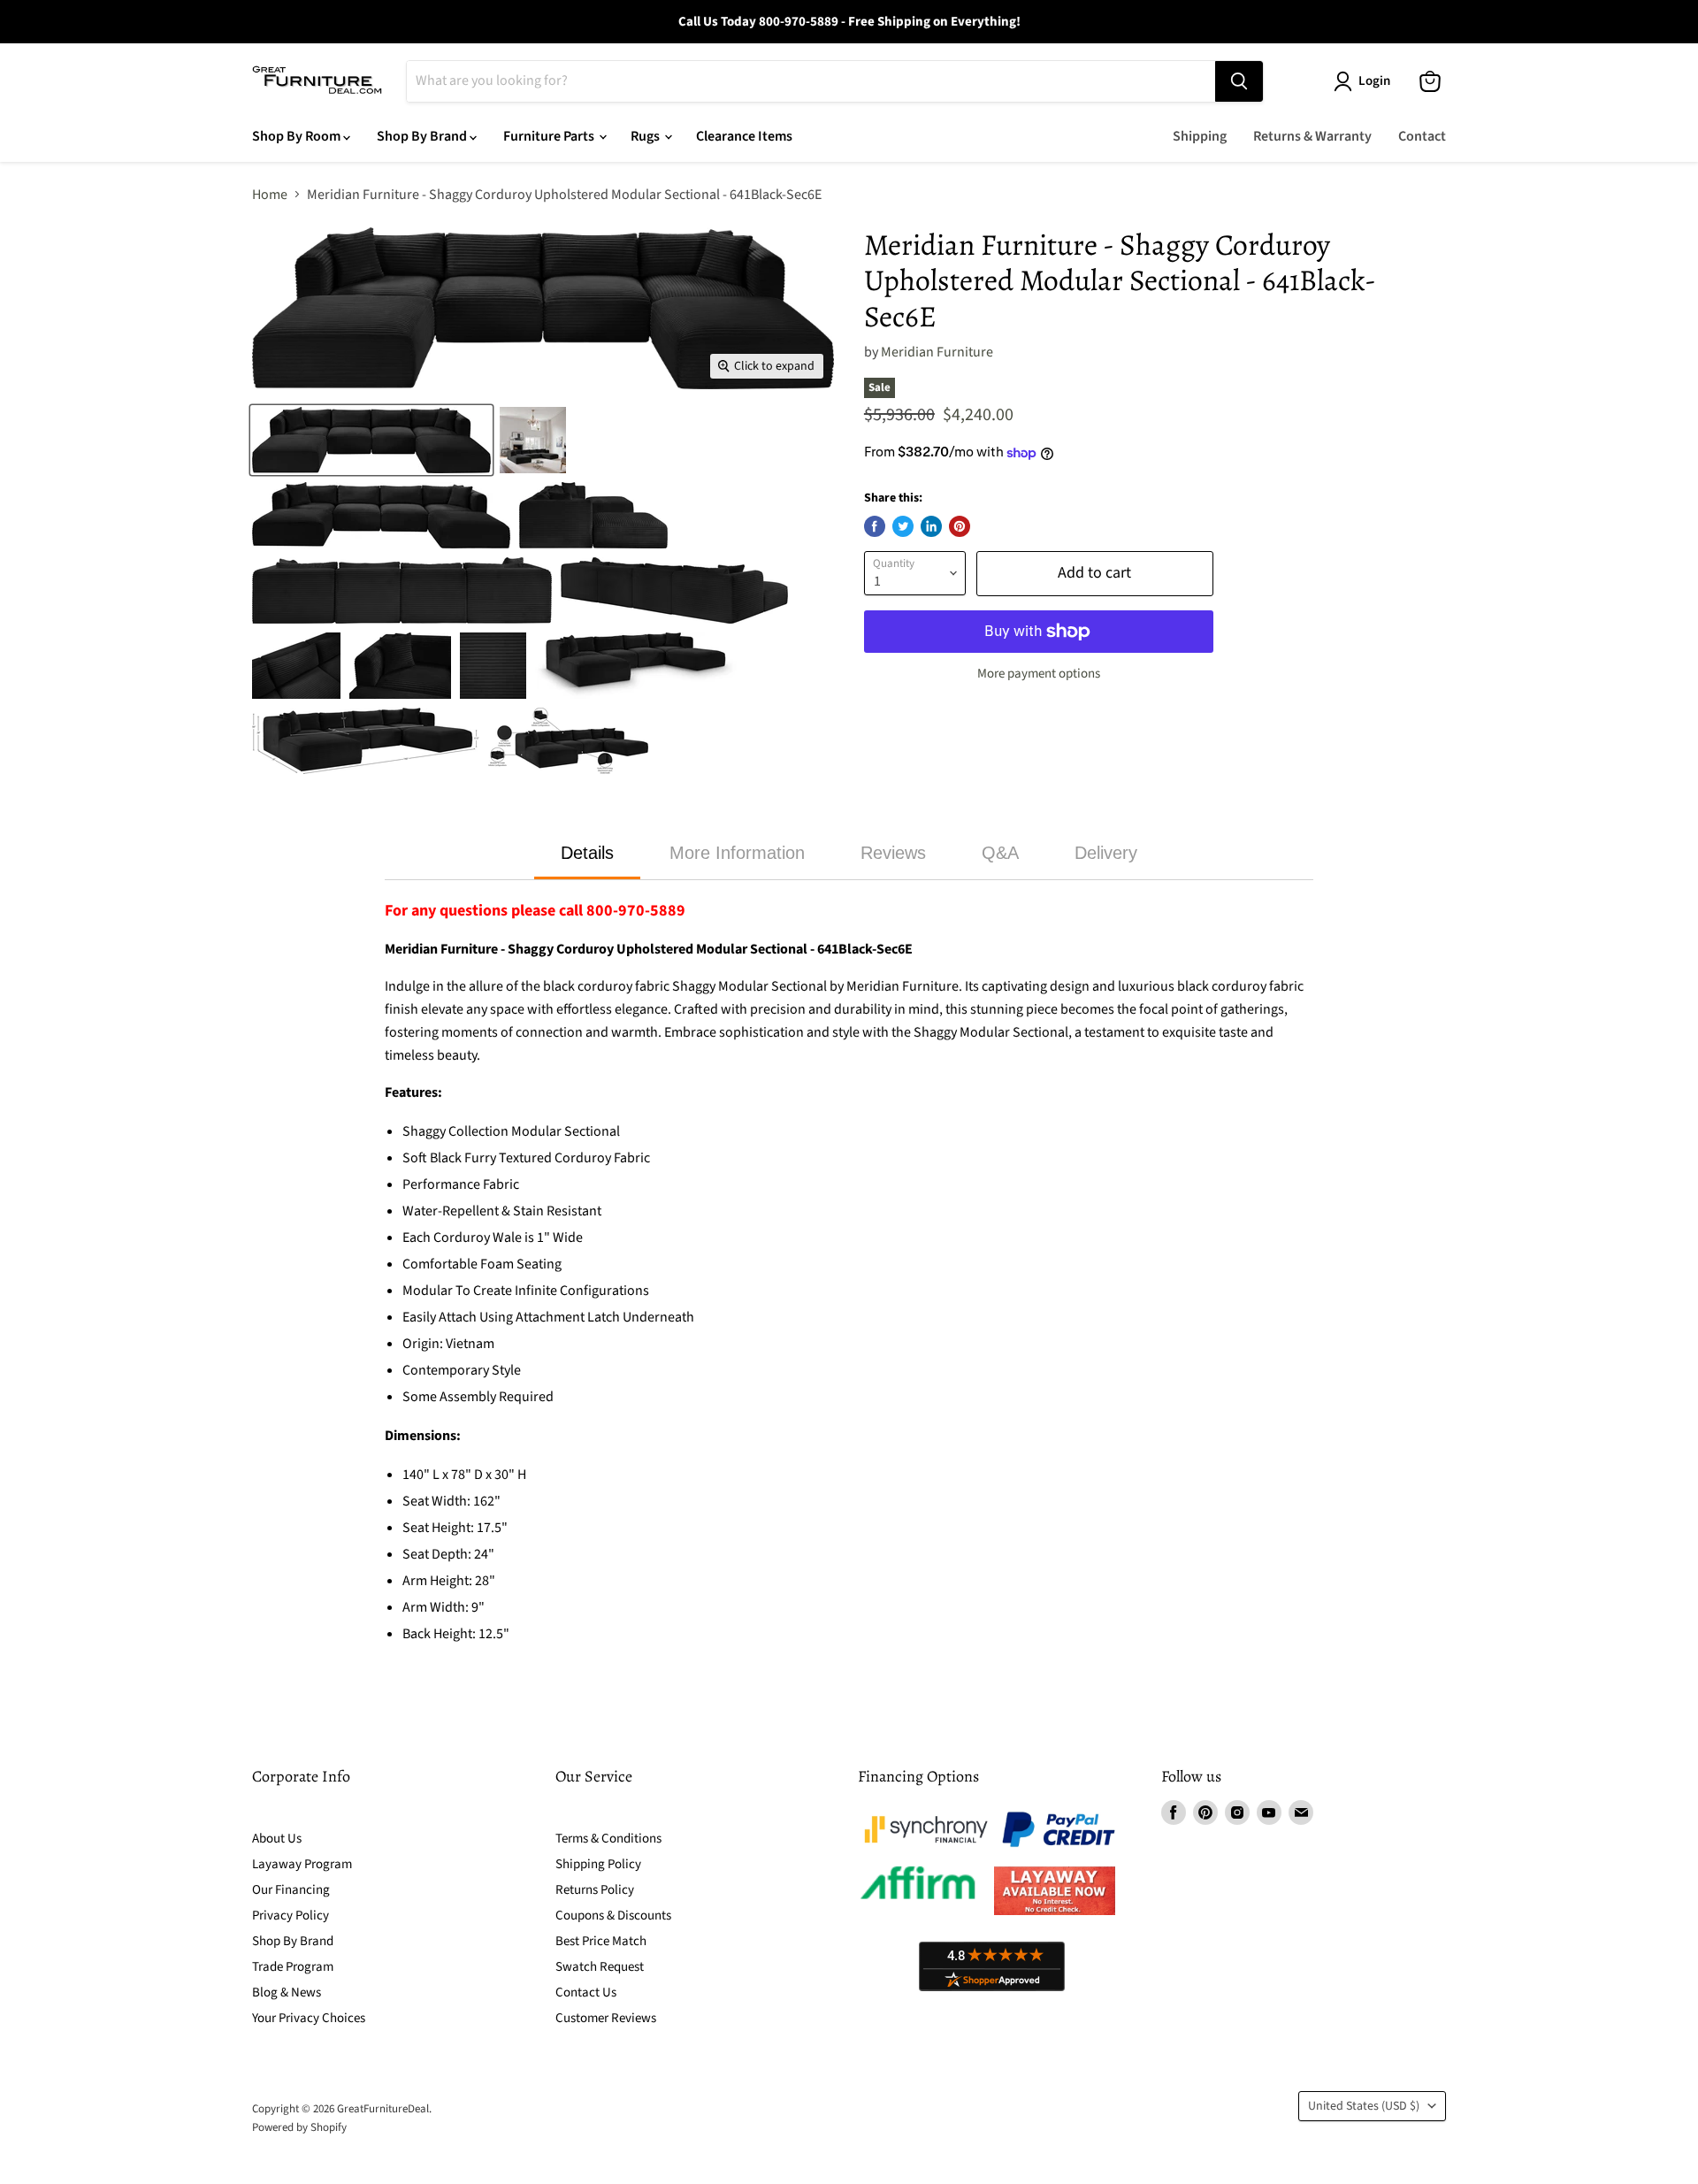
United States (1364, 2106)
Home (270, 195)
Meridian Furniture (937, 352)
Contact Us (586, 1992)
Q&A (1000, 853)
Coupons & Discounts (613, 1916)
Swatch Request (600, 1967)
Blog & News (287, 1992)
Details (587, 853)
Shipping (1200, 136)
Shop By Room (298, 136)
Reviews (893, 853)
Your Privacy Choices (309, 2018)
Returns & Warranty (1312, 136)
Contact (1422, 136)
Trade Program (293, 1967)
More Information (737, 853)
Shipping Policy (598, 1864)
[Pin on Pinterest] (960, 526)
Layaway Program (302, 1864)
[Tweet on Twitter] (903, 526)
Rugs (646, 136)
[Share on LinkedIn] (931, 526)
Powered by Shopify (299, 2127)
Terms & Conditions (608, 1839)
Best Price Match (601, 1941)
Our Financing (291, 1890)
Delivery (1106, 853)
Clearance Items (744, 136)
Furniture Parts (550, 136)
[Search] (1239, 81)
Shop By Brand (423, 136)
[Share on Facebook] (875, 526)
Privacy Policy (291, 1916)
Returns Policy (595, 1890)
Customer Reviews (606, 2018)
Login (1374, 81)
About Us (277, 1839)
